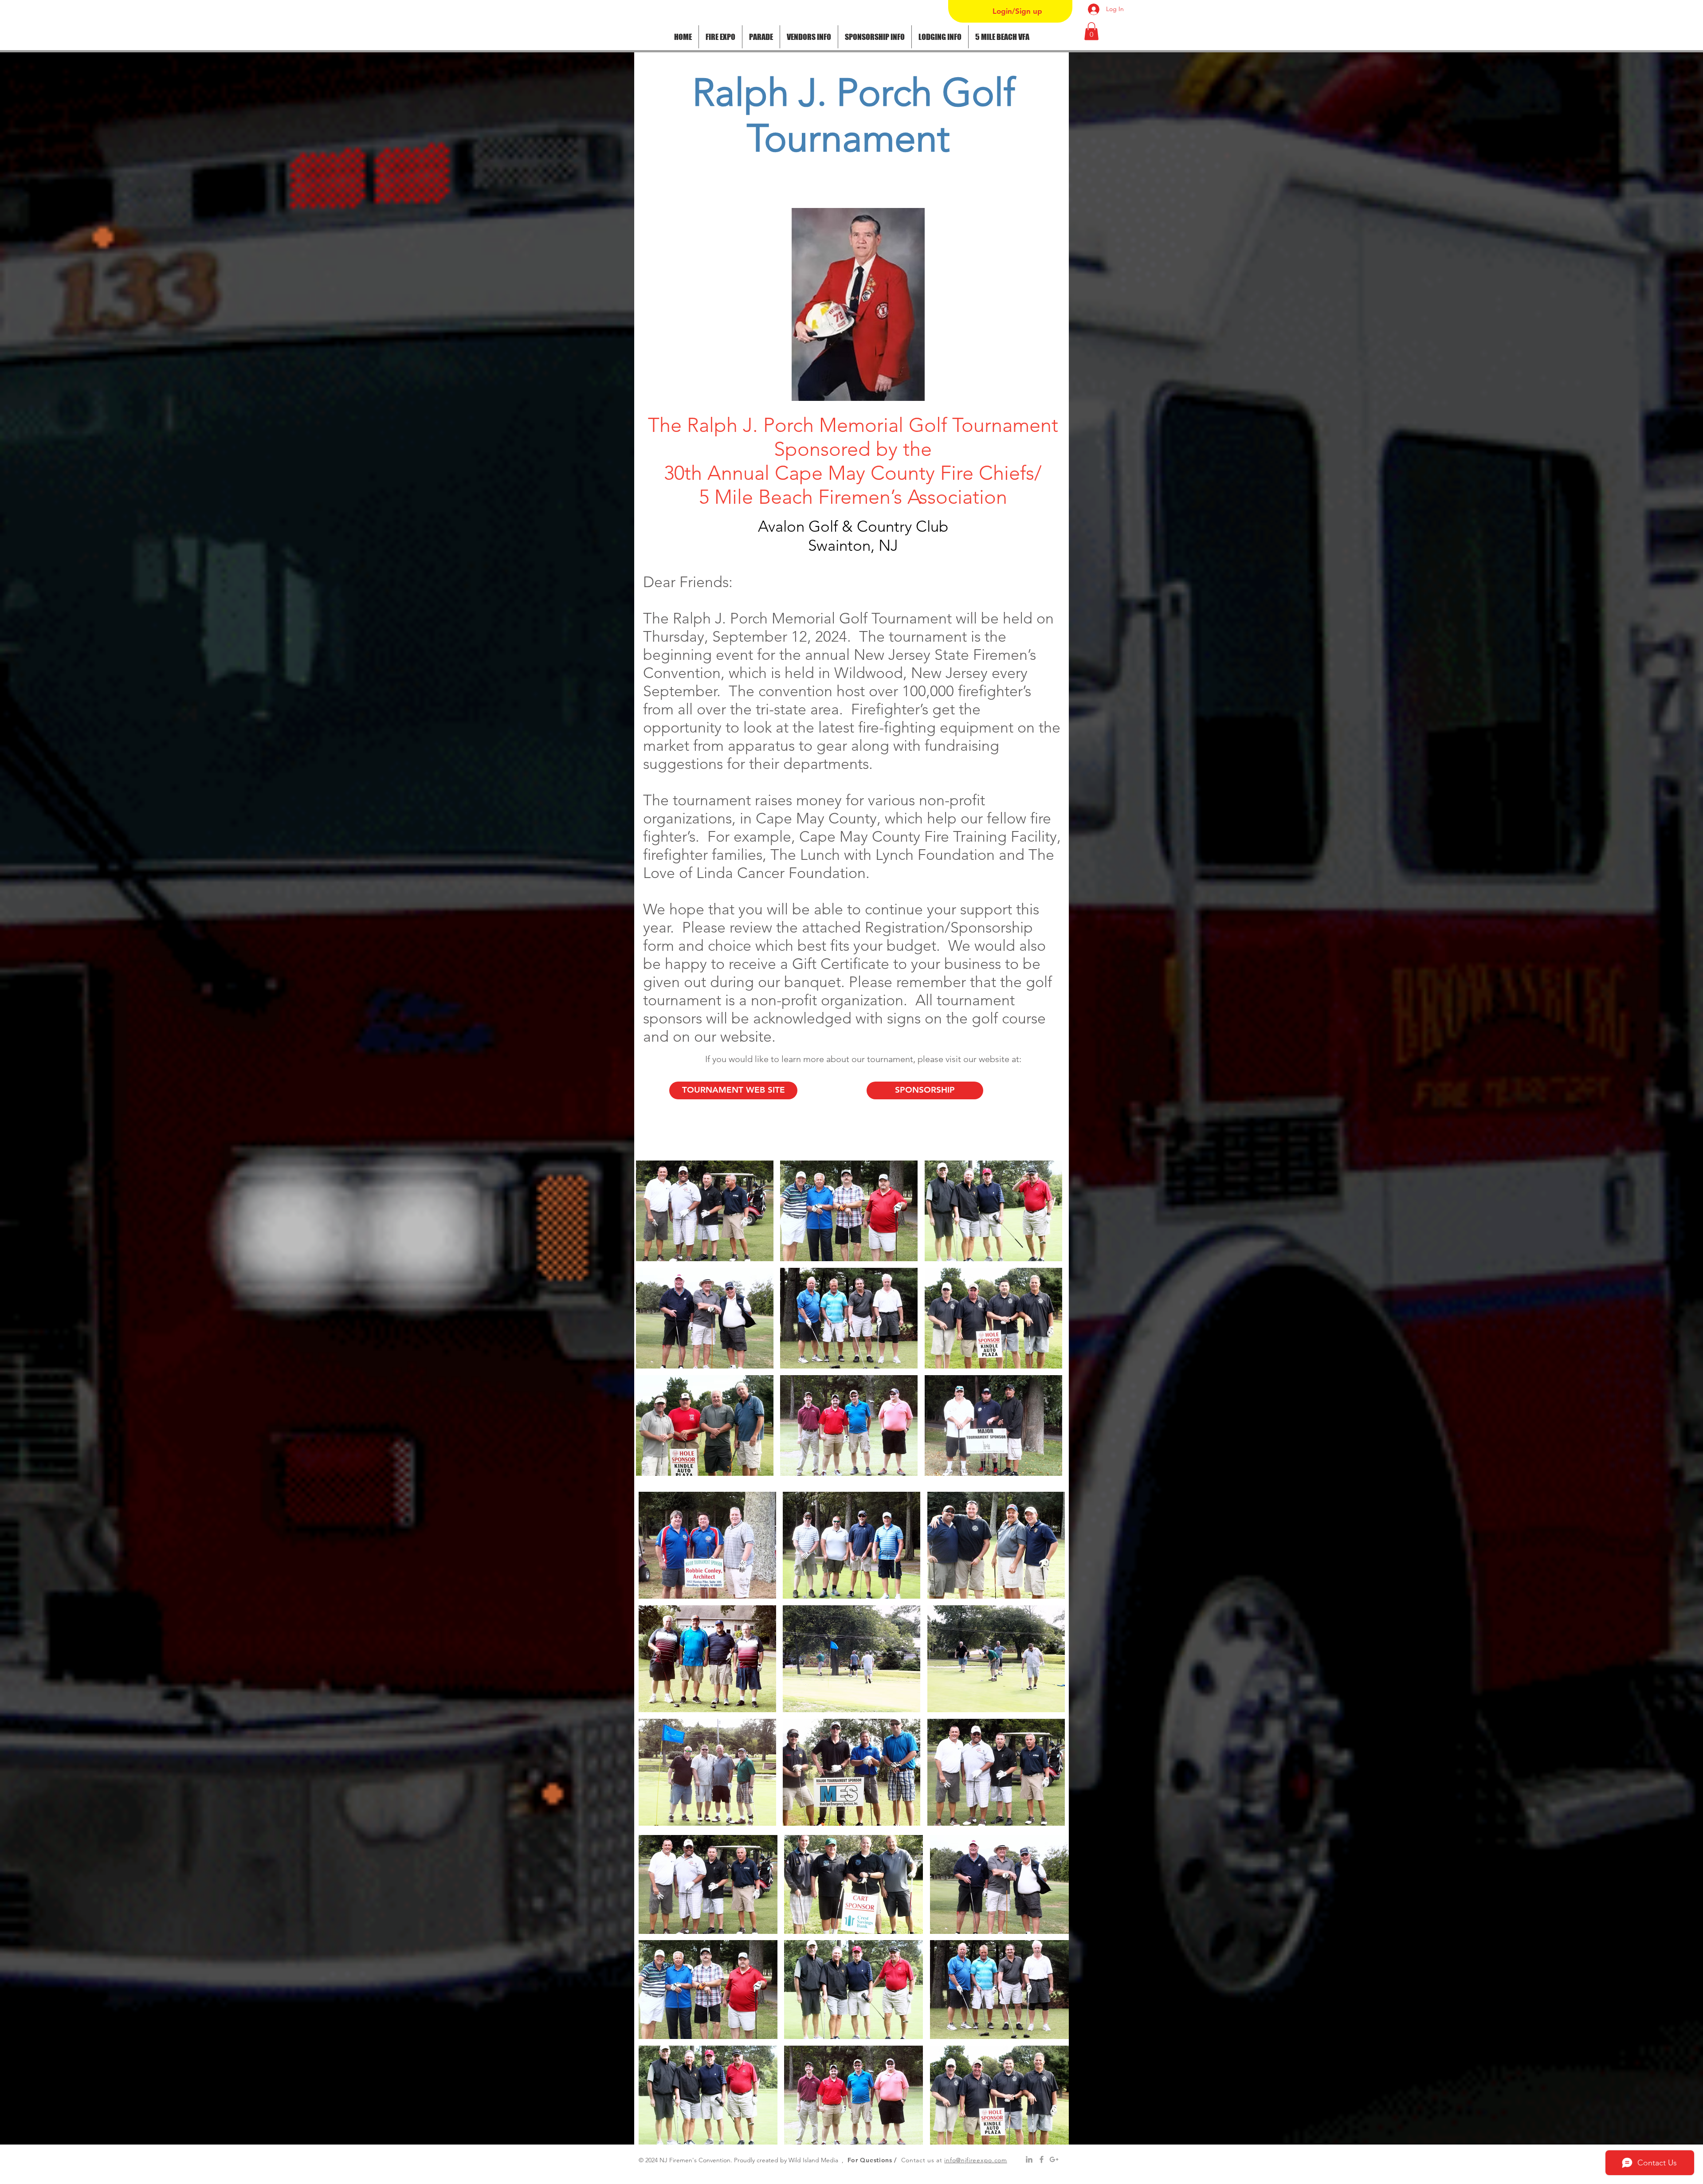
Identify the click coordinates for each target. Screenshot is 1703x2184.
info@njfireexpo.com (975, 2160)
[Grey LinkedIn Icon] (1029, 2159)
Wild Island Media (813, 2160)
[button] (761, 37)
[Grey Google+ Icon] (1054, 2159)
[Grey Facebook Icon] (1042, 2159)
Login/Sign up (1017, 11)
